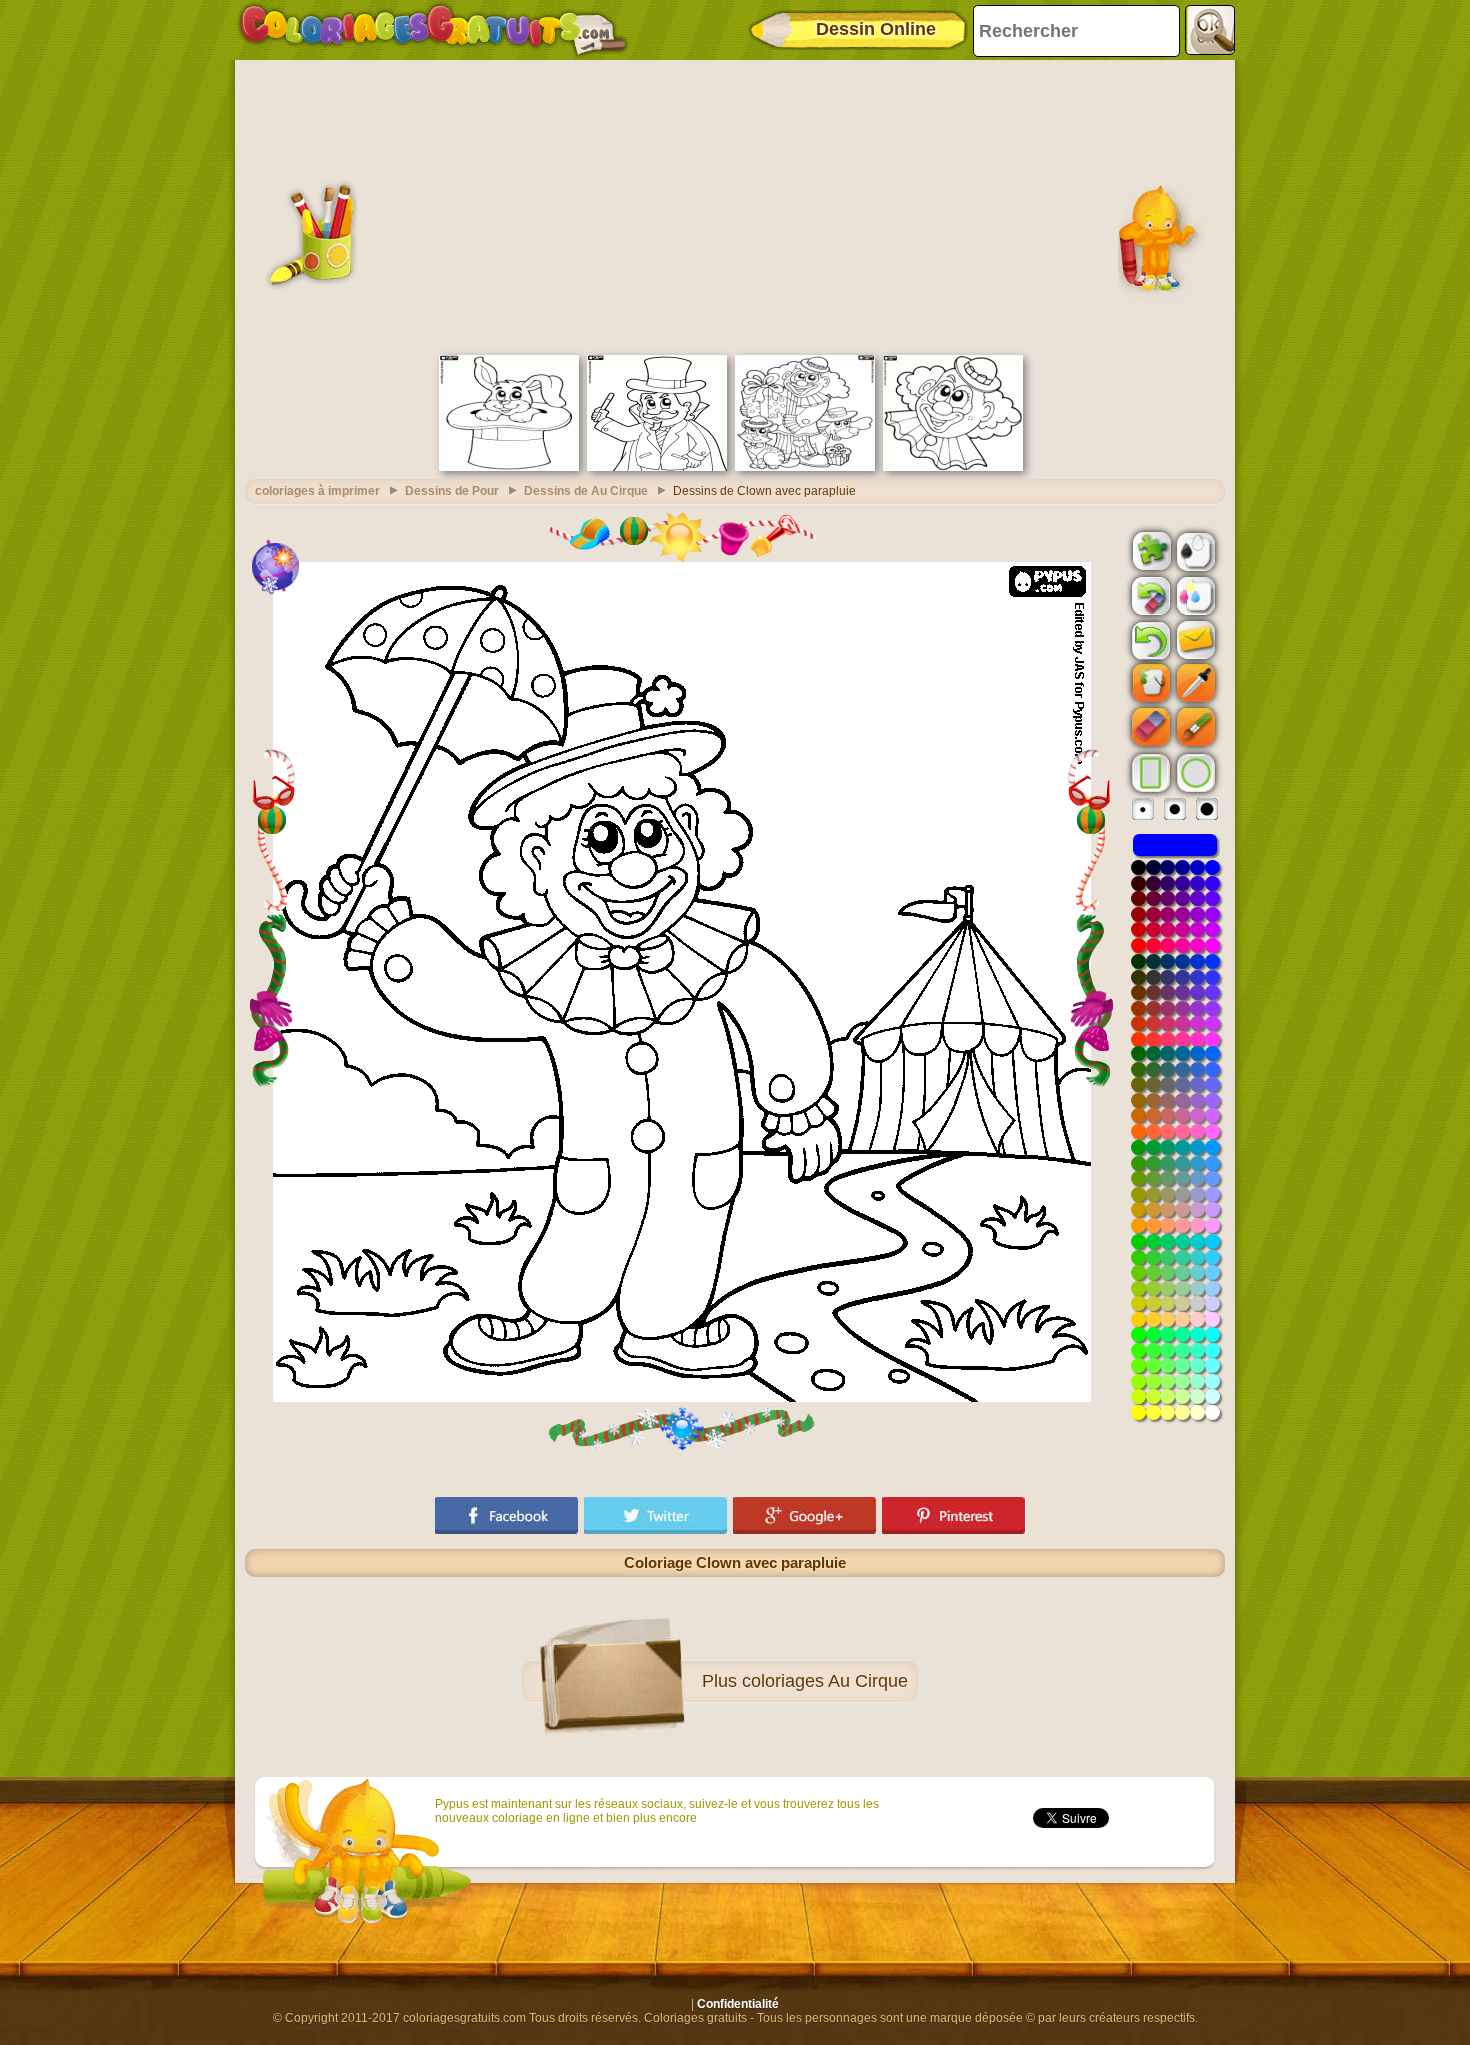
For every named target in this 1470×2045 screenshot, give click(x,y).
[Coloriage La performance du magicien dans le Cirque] (657, 467)
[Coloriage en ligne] (433, 30)
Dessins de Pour (452, 491)
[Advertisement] (735, 205)
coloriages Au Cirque (825, 1681)
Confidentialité (738, 2004)
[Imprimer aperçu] (1194, 550)
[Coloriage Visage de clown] (953, 467)
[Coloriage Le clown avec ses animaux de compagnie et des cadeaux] (805, 467)
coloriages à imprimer (317, 491)
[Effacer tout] (1149, 596)
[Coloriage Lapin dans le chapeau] (509, 467)
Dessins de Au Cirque (586, 491)
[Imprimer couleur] (1194, 595)
